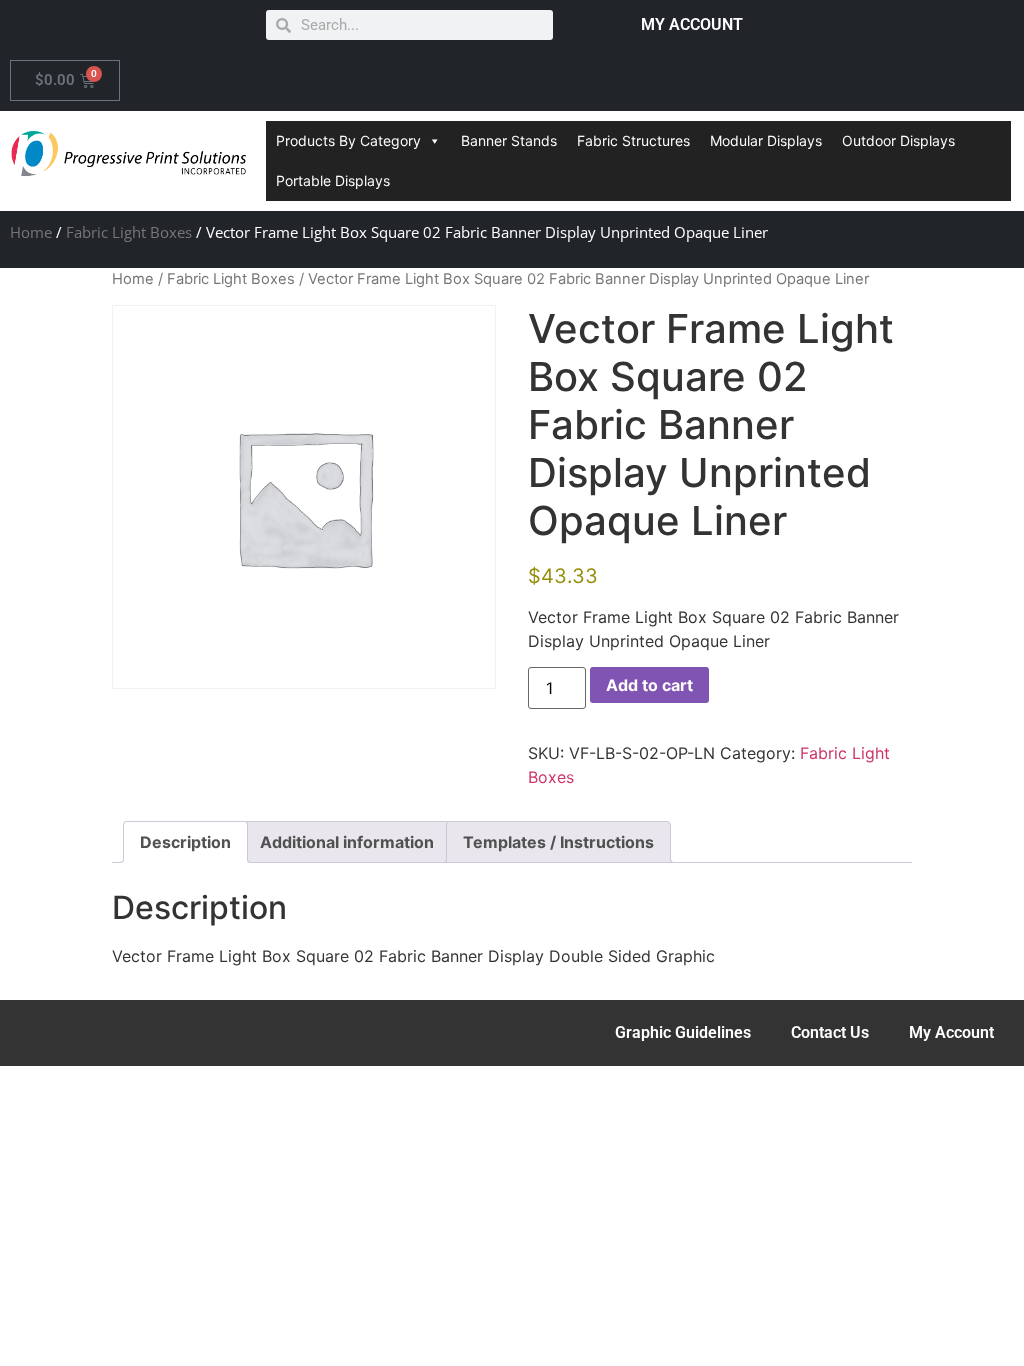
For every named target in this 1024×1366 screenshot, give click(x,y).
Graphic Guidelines (683, 1032)
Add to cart (649, 685)
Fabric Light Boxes (129, 232)
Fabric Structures (633, 140)
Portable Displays (333, 180)
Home (31, 232)
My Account (951, 1032)
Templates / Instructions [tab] (558, 842)
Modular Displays (766, 140)
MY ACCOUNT (692, 24)
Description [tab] (185, 842)
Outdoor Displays (898, 140)
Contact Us (830, 1032)
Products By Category (348, 140)
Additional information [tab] (347, 842)
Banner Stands (509, 140)
